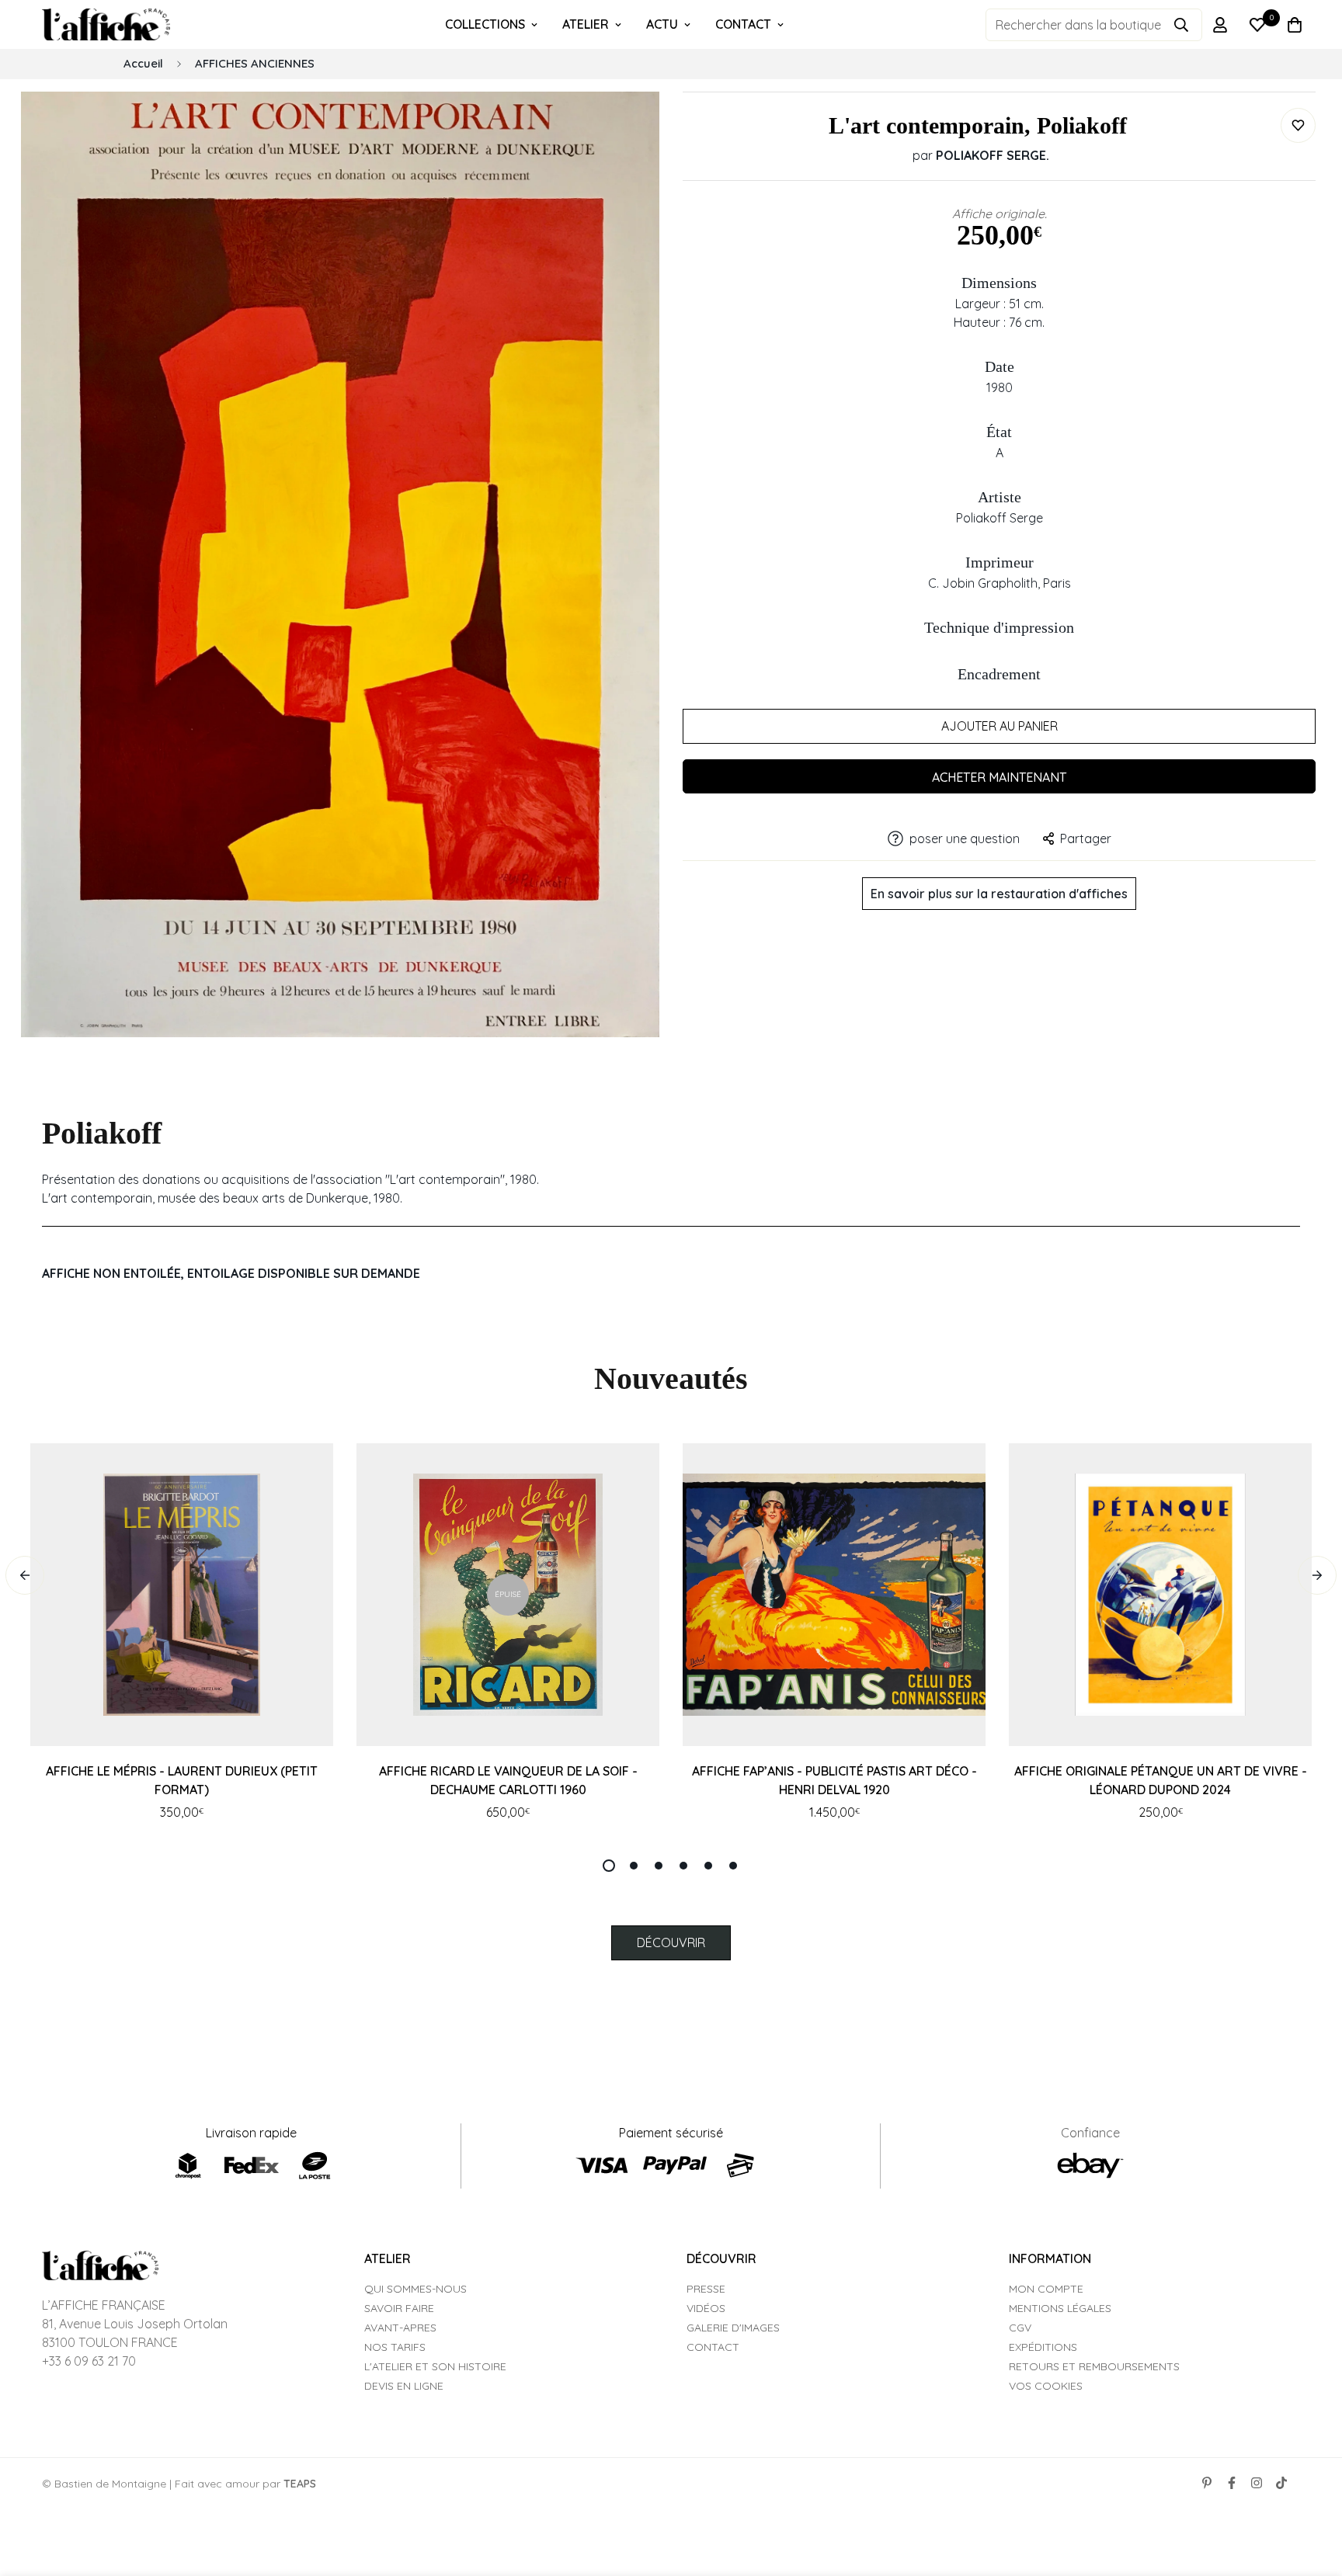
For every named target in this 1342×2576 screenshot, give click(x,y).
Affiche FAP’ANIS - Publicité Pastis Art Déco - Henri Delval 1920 (834, 1780)
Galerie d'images (733, 2328)
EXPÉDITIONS (1043, 2347)
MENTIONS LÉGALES (1060, 2308)
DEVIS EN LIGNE (404, 2386)
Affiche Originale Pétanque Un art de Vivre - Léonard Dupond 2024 (1161, 1780)
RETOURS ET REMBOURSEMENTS (1094, 2366)
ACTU (662, 24)
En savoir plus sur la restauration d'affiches (999, 894)
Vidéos (706, 2308)
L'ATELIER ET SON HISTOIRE (435, 2366)
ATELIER (586, 24)
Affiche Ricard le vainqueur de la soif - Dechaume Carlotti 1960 (508, 1780)
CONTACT (743, 24)
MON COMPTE (1046, 2289)
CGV (1020, 2328)
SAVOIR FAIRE (399, 2308)
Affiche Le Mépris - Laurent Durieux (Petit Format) (182, 1780)
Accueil (143, 63)
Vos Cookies (1046, 2386)
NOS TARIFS (395, 2347)
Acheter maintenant (999, 777)
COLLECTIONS (485, 24)
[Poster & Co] (106, 25)
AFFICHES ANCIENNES (255, 63)
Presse (706, 2289)
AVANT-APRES (400, 2328)
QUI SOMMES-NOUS (415, 2289)
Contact (713, 2347)
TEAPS (300, 2484)
